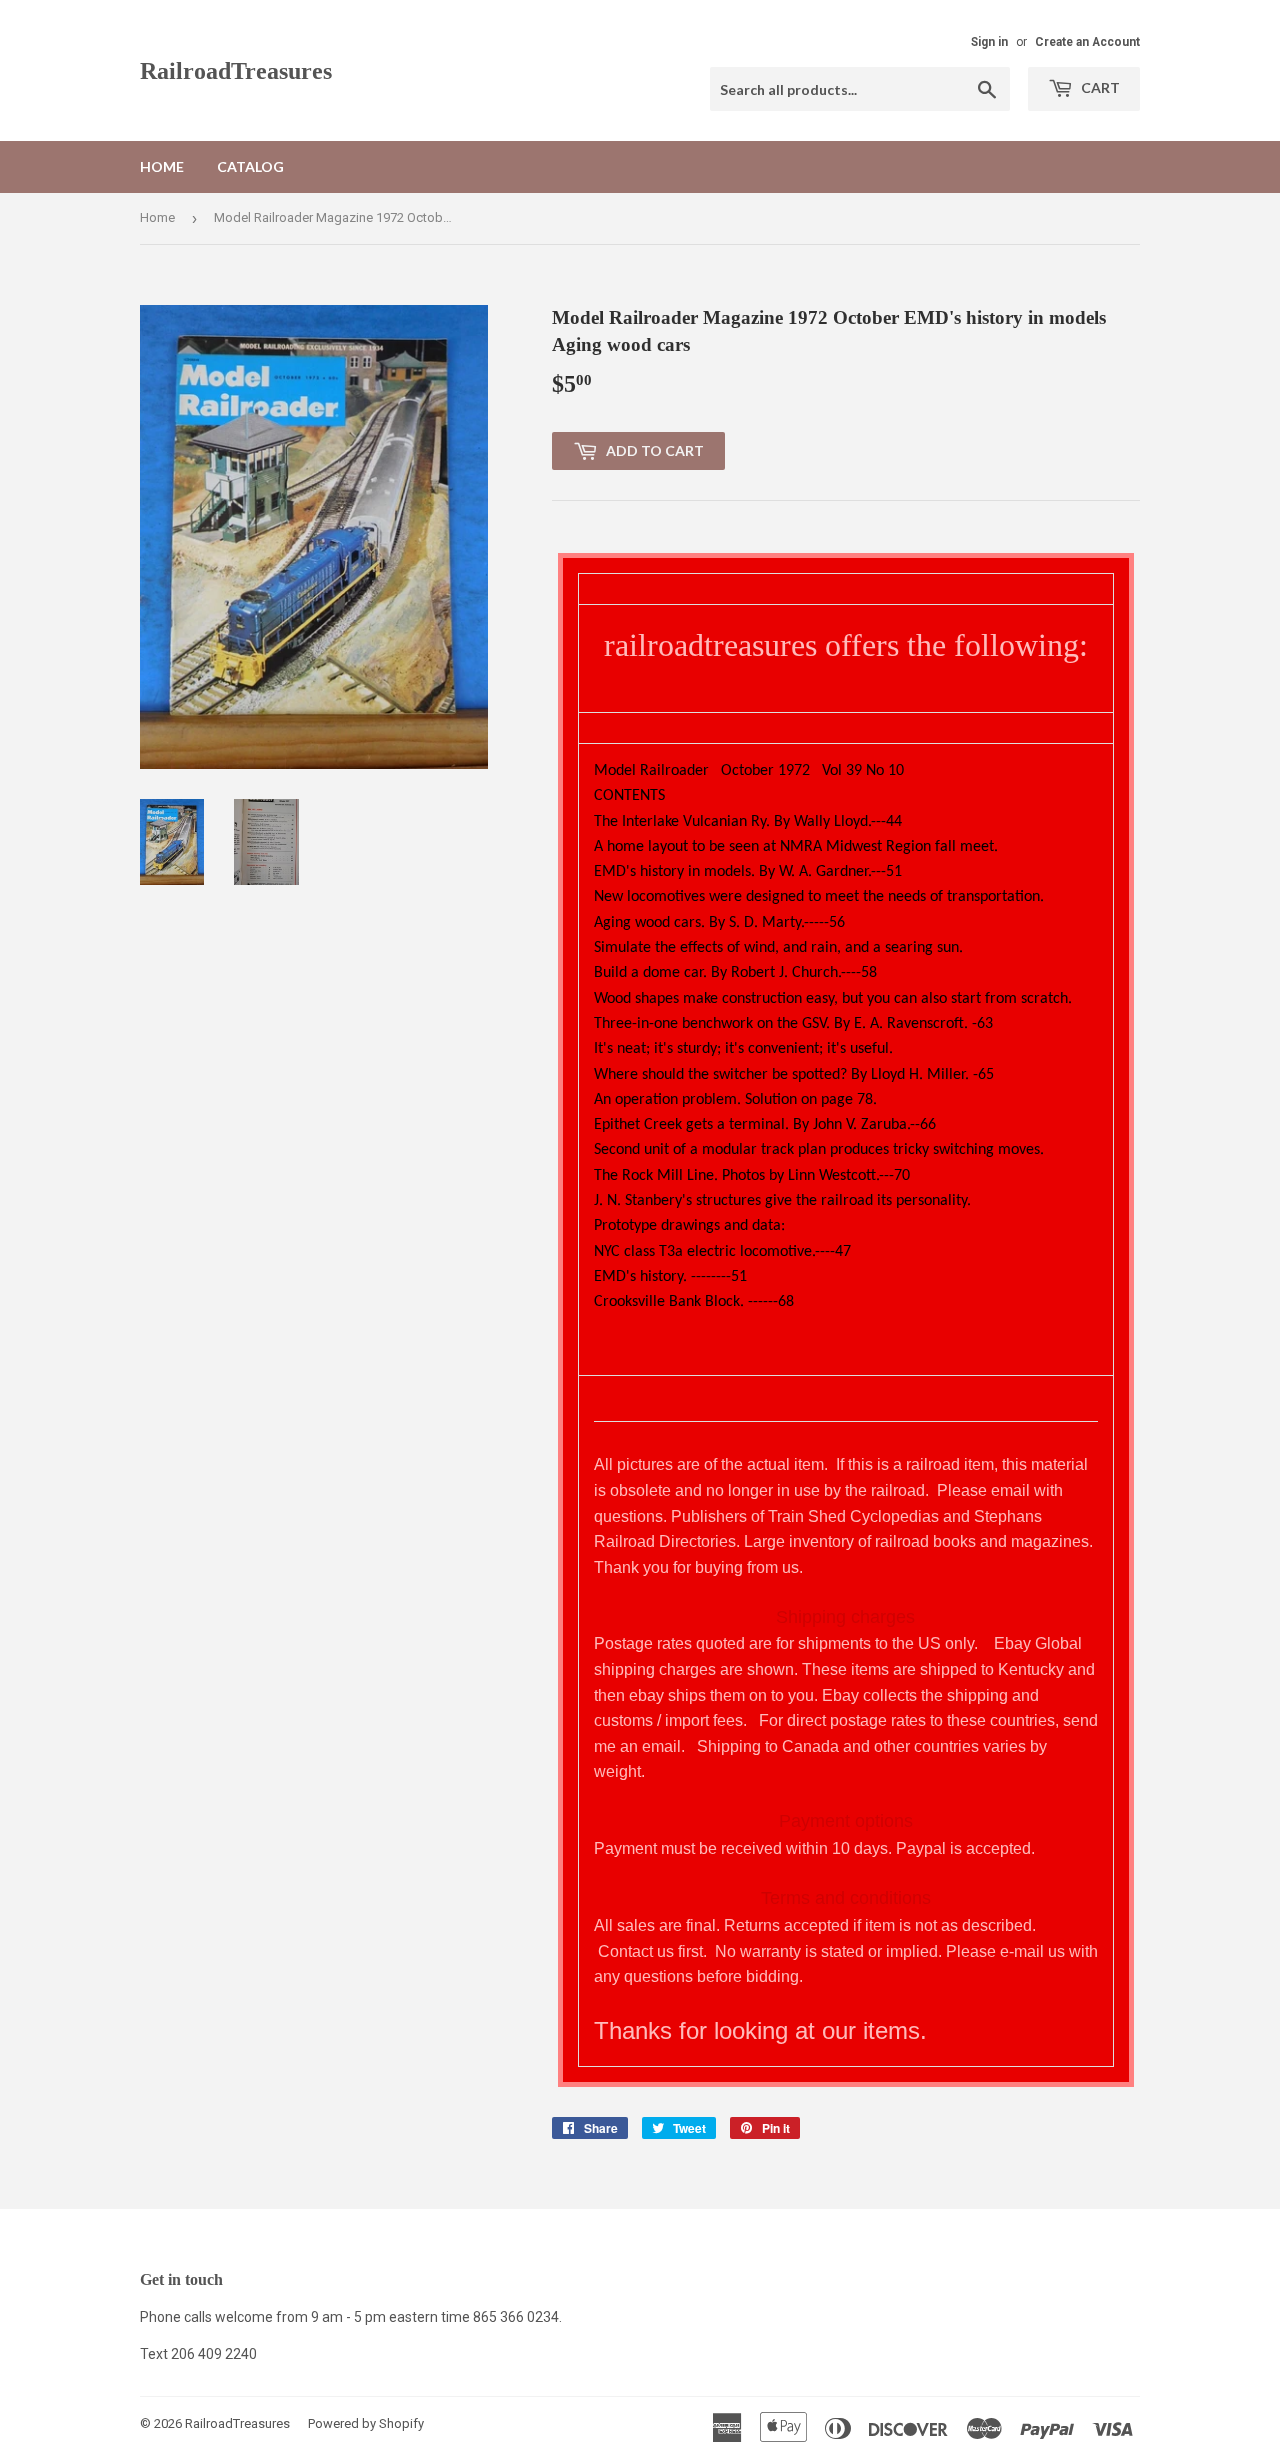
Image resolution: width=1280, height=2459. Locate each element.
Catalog (250, 166)
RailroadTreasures (236, 70)
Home (162, 166)
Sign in (989, 42)
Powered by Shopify (366, 2423)
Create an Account (1087, 42)
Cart (1099, 87)
